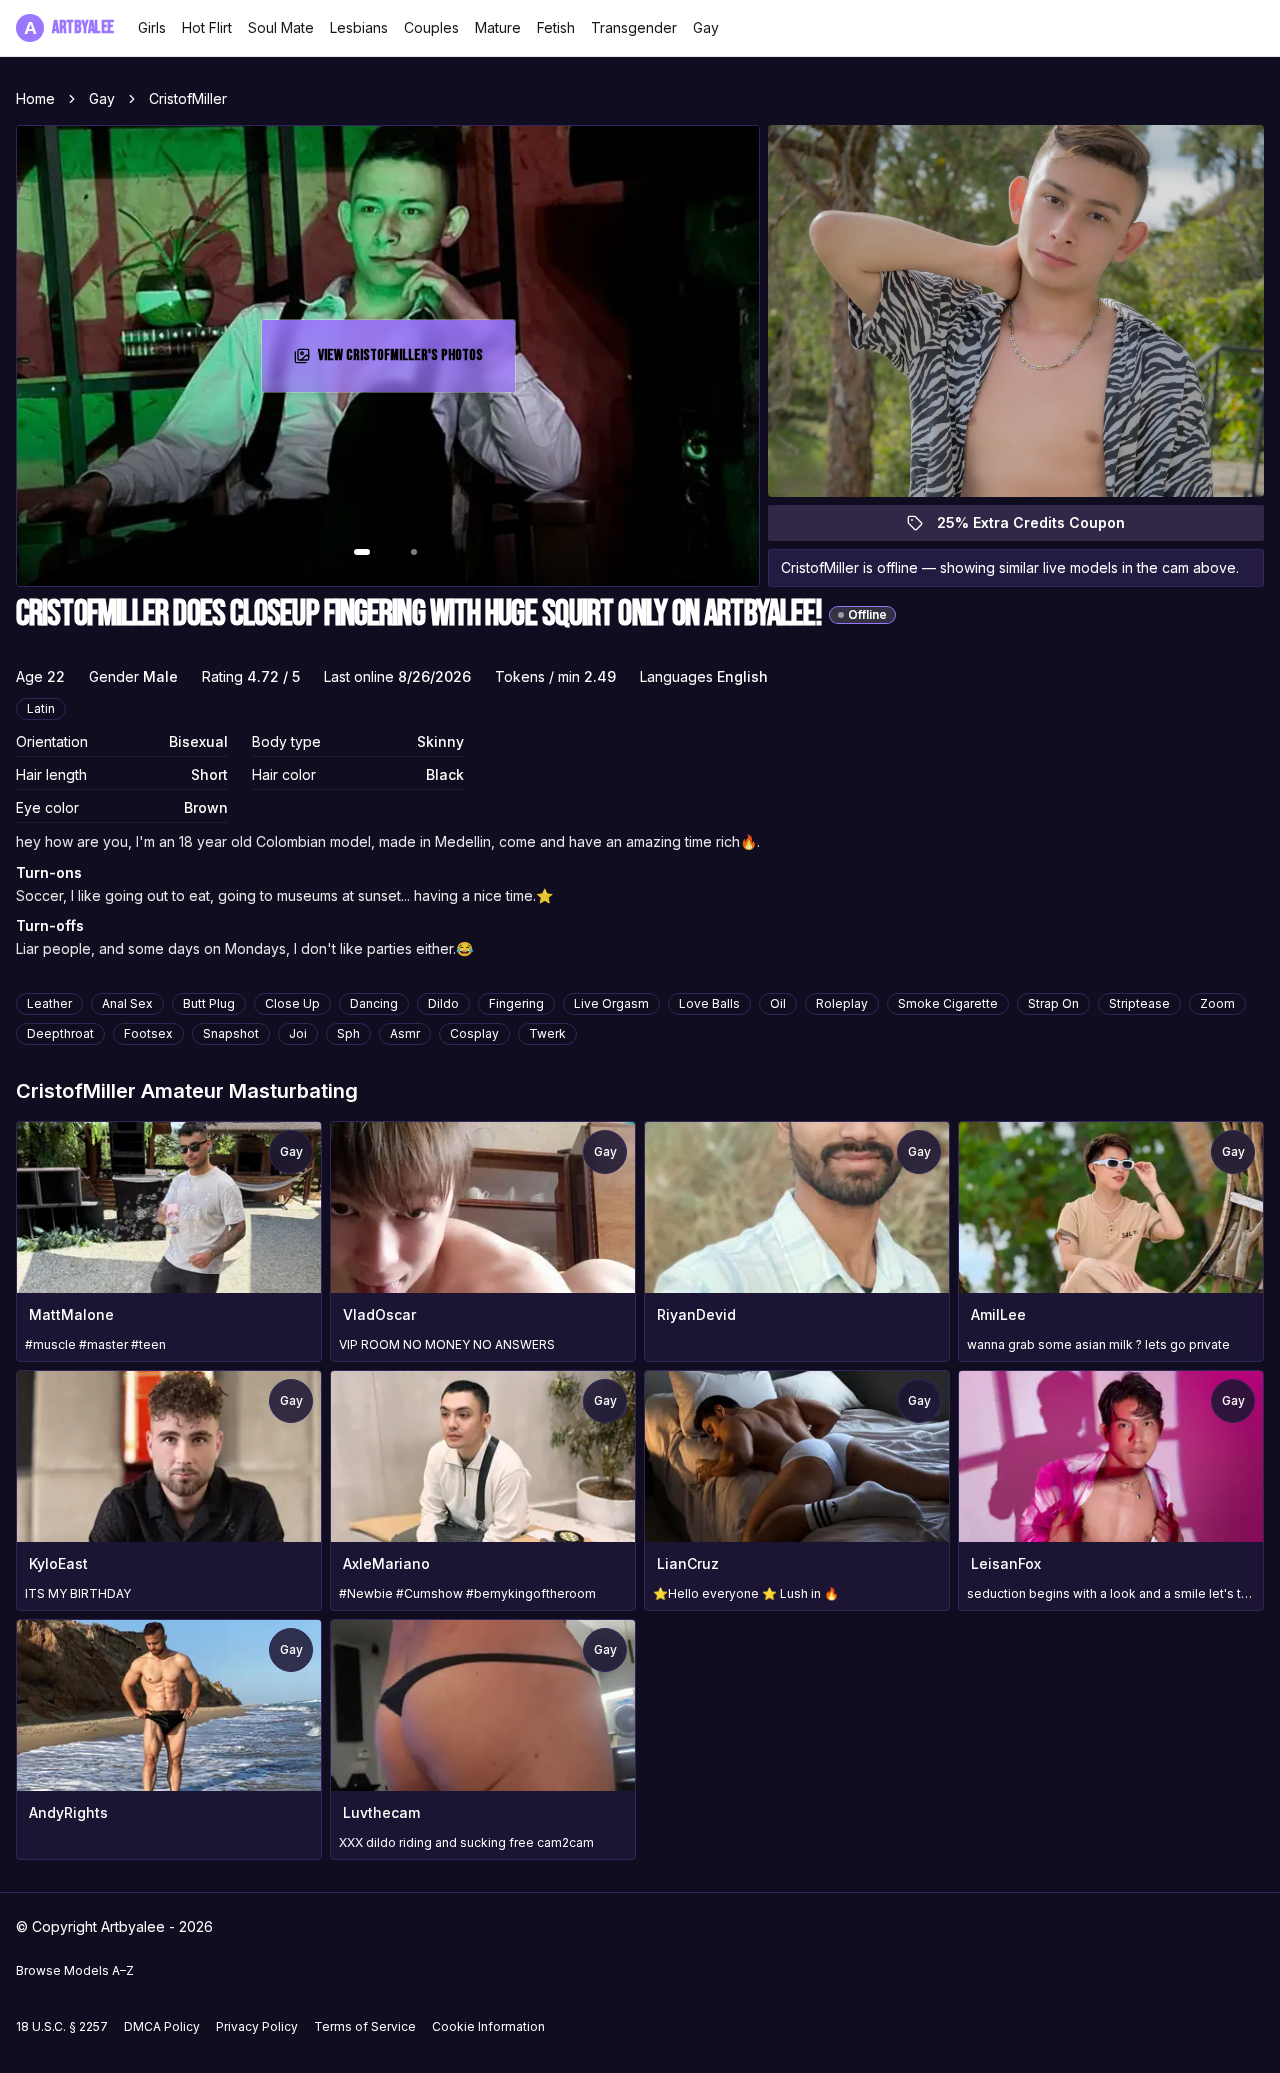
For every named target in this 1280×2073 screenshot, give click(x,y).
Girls (152, 27)
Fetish (556, 27)
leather (49, 1003)
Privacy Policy (257, 2026)
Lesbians (359, 27)
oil (778, 1003)
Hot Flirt (207, 27)
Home (35, 98)
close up (292, 1003)
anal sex (127, 1003)
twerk (547, 1033)
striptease (1139, 1003)
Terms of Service (365, 2026)
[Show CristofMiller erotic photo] (362, 552)
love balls (709, 1003)
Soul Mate (281, 27)
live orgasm (611, 1003)
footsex (148, 1033)
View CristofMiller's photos (406, 361)
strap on (1053, 1003)
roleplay (842, 1003)
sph (348, 1033)
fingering (516, 1003)
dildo (443, 1003)
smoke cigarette (948, 1003)
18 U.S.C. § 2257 (62, 2026)
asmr (405, 1033)
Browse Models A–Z (75, 1970)
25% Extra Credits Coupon (1042, 527)
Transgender (634, 27)
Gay (706, 27)
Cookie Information (488, 2026)
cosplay (474, 1033)
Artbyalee (69, 27)
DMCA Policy (162, 2026)
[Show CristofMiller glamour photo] (414, 552)
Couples (431, 27)
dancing (374, 1003)
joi (298, 1033)
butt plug (209, 1003)
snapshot (231, 1033)
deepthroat (60, 1033)
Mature (498, 27)
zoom (1217, 1003)
